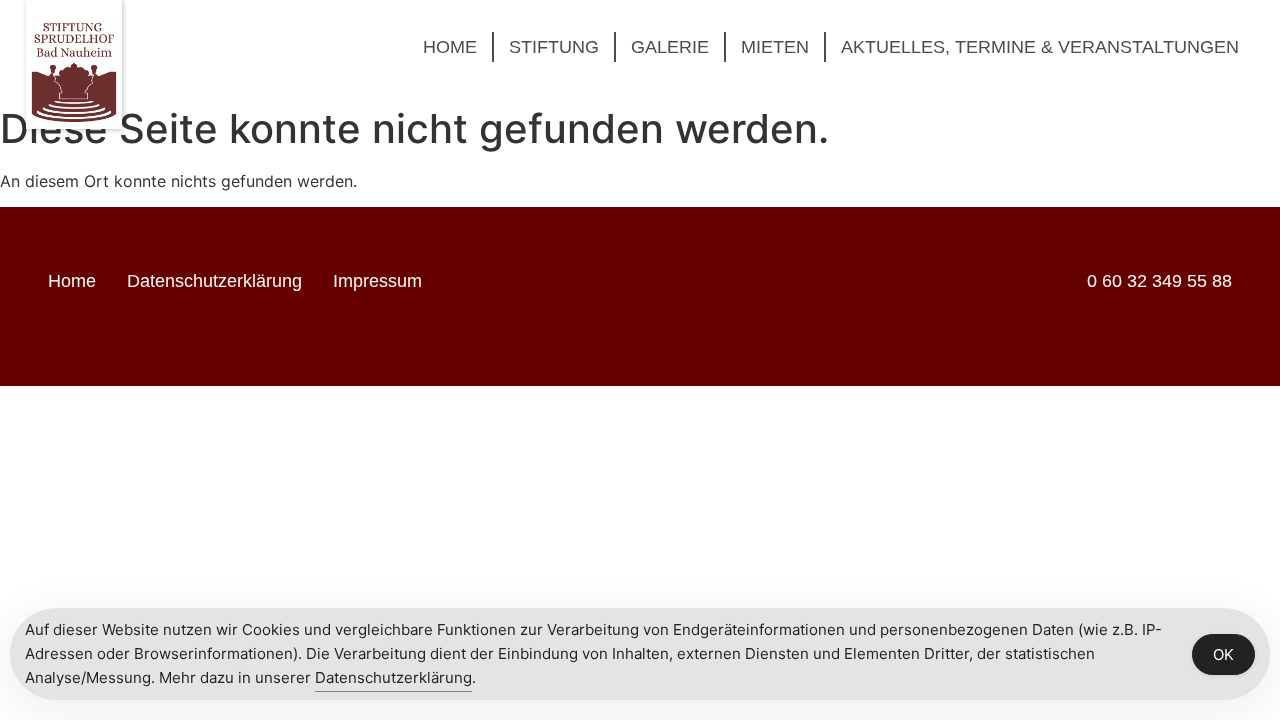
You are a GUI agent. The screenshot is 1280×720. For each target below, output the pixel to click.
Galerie (670, 47)
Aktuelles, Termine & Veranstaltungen (1040, 47)
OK (1223, 654)
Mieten (775, 47)
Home (450, 47)
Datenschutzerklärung (214, 281)
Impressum (377, 281)
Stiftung (554, 47)
